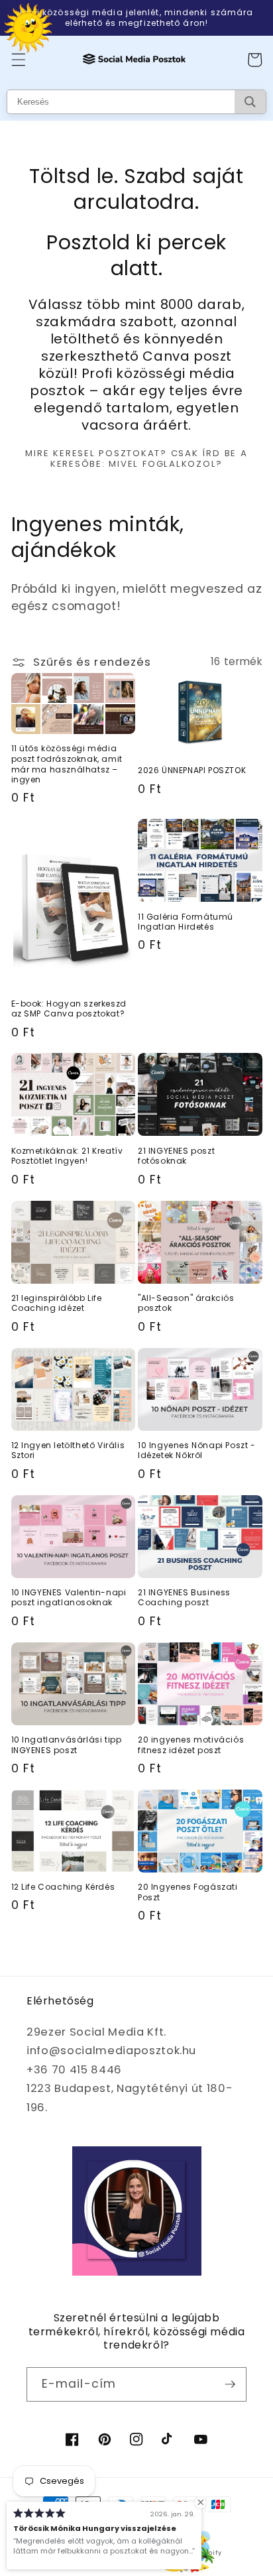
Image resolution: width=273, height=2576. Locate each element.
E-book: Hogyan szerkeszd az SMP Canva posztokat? (69, 1009)
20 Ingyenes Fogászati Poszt (188, 1892)
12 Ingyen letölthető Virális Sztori (68, 1450)
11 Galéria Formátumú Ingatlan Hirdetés (186, 922)
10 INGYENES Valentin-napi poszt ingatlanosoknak (69, 1598)
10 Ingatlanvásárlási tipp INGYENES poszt (67, 1745)
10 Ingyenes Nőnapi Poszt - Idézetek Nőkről (197, 1450)
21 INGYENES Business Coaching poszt (184, 1598)
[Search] (250, 102)
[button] (18, 60)
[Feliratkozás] (230, 2384)
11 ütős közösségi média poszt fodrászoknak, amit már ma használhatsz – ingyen (67, 764)
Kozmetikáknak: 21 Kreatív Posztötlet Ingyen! (67, 1156)
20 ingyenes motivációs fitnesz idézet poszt (191, 1745)
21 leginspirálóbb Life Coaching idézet (57, 1303)
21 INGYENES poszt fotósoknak (176, 1156)
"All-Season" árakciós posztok (186, 1303)
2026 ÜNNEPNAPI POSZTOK (192, 770)
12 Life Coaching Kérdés (63, 1887)
